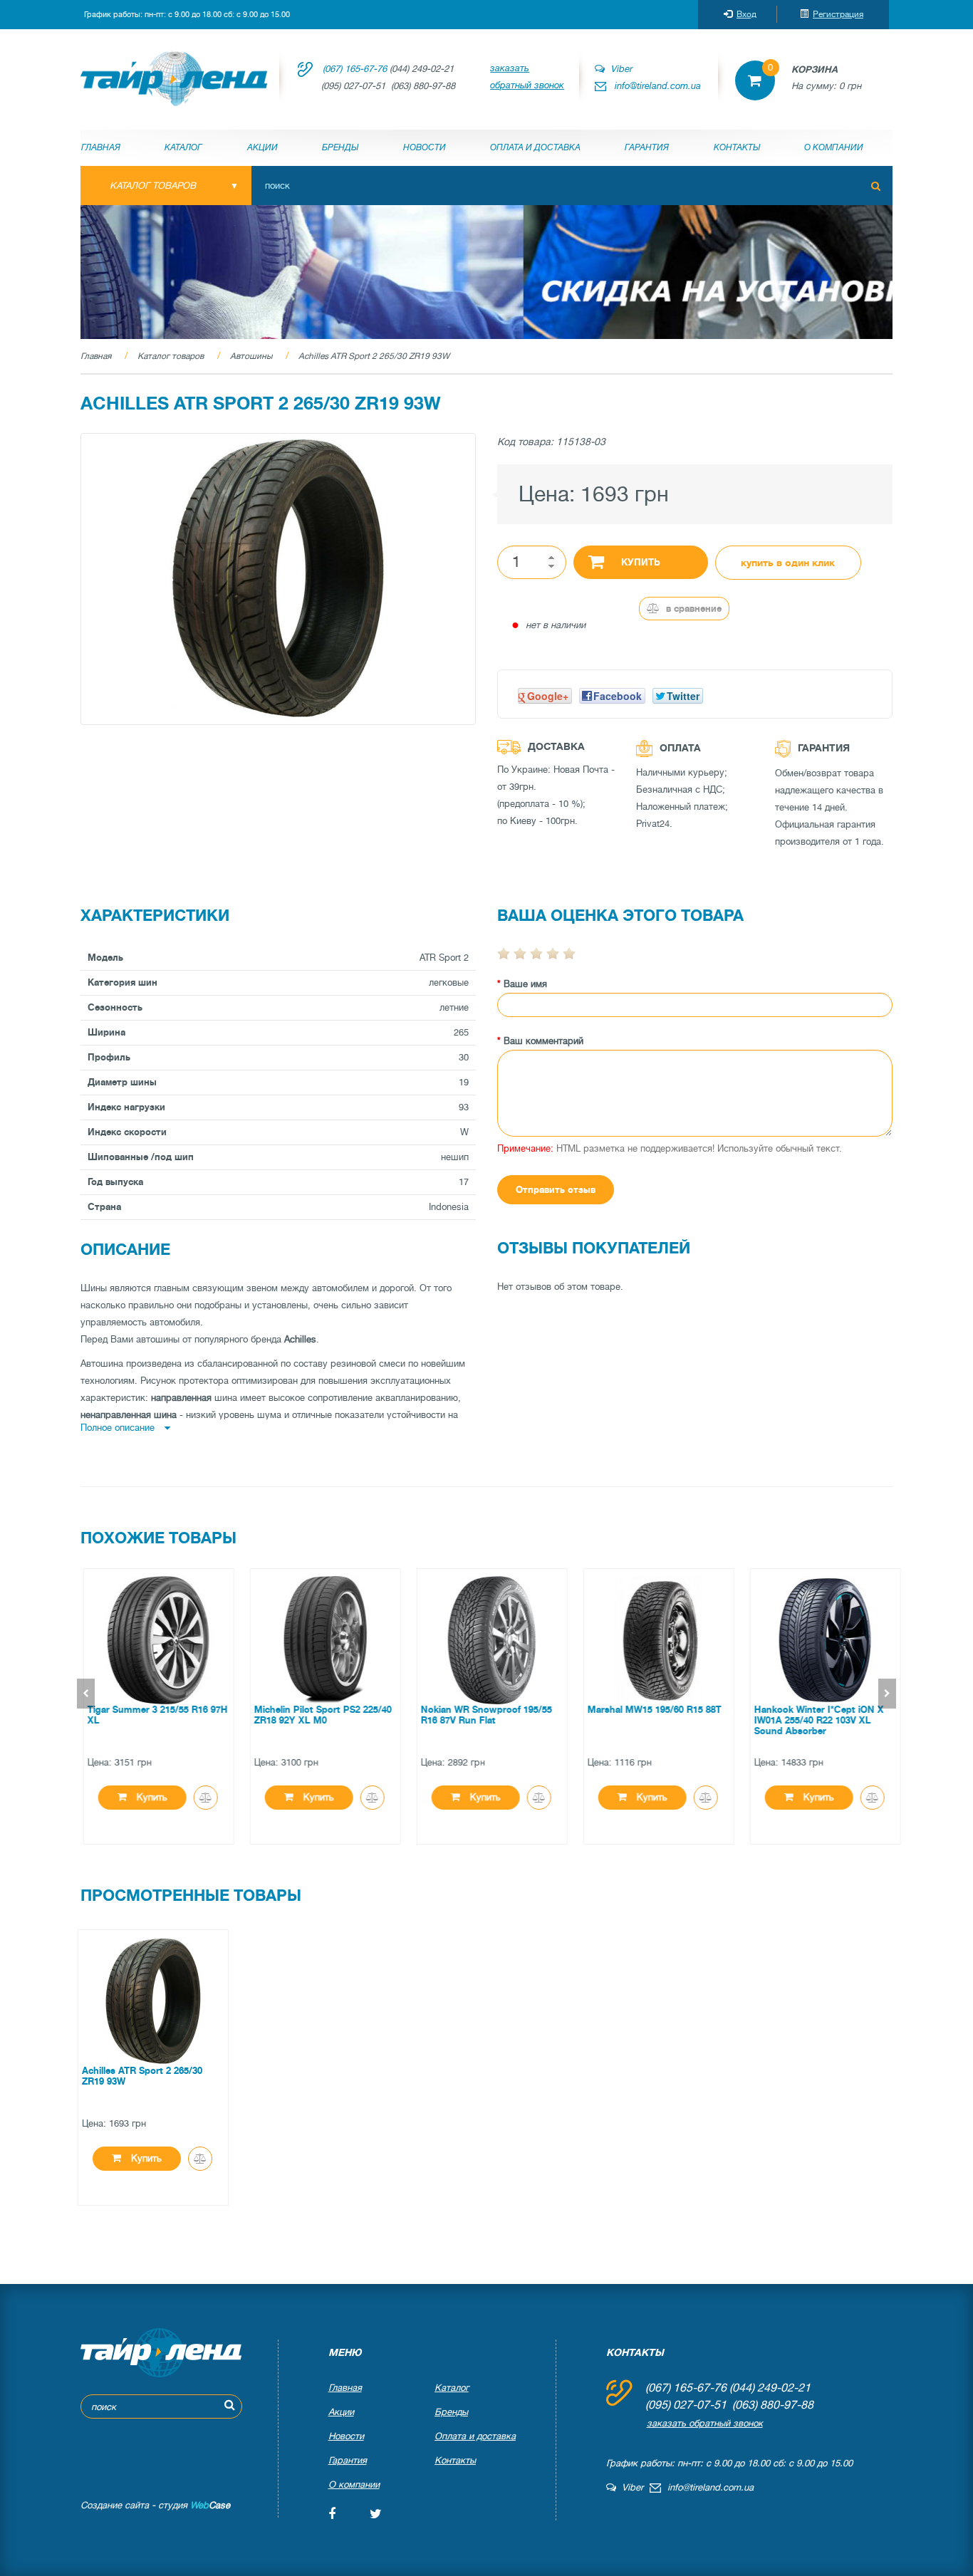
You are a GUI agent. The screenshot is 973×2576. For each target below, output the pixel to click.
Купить (641, 562)
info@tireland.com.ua (658, 86)
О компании (834, 147)
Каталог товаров (171, 356)
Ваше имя (525, 984)
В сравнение (692, 609)
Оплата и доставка (535, 147)
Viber (618, 69)
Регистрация (838, 14)
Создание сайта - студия (155, 2505)
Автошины (251, 356)
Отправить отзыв (556, 1190)
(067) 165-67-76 (355, 69)
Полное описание (119, 1428)
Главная (101, 147)
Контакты (737, 147)
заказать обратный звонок (527, 77)
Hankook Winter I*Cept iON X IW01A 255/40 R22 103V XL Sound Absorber (813, 1720)
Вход (746, 14)
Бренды (340, 147)
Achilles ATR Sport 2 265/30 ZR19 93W (374, 356)
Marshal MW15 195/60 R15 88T (649, 1710)
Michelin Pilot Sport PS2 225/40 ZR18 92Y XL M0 (317, 1715)
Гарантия (647, 147)
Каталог (183, 147)
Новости (425, 147)
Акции (262, 147)
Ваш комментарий (543, 1041)
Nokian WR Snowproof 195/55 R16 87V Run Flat (481, 1715)
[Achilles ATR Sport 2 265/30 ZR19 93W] (278, 579)
